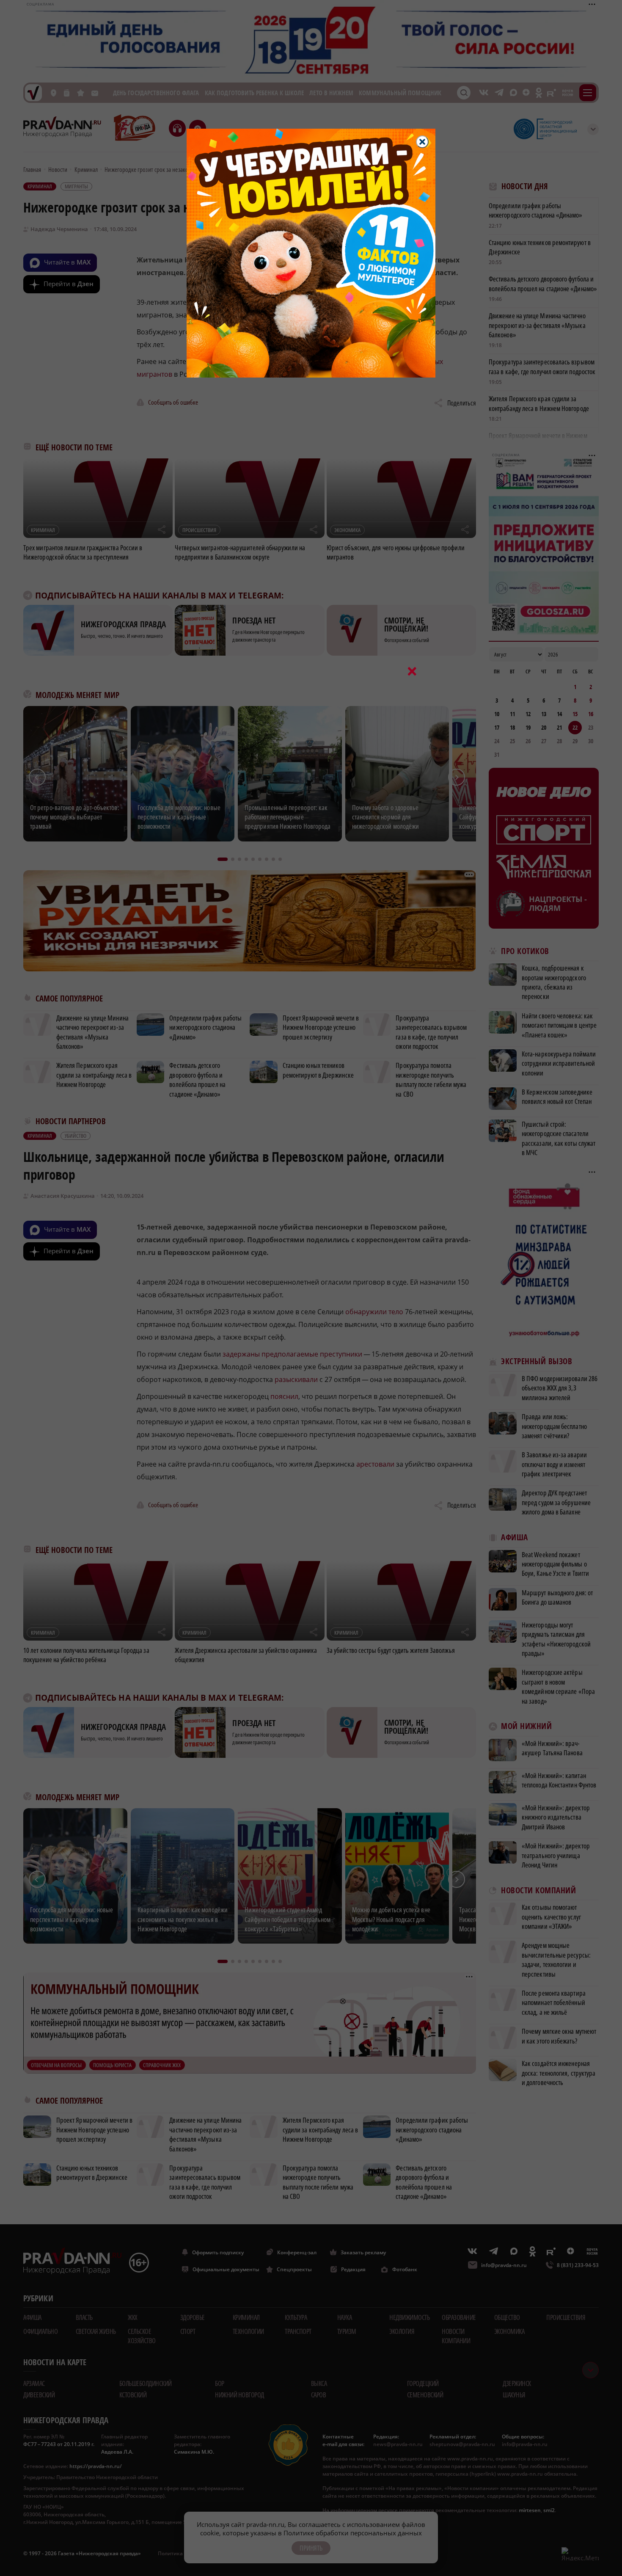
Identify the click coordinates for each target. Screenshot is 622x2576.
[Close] (422, 142)
